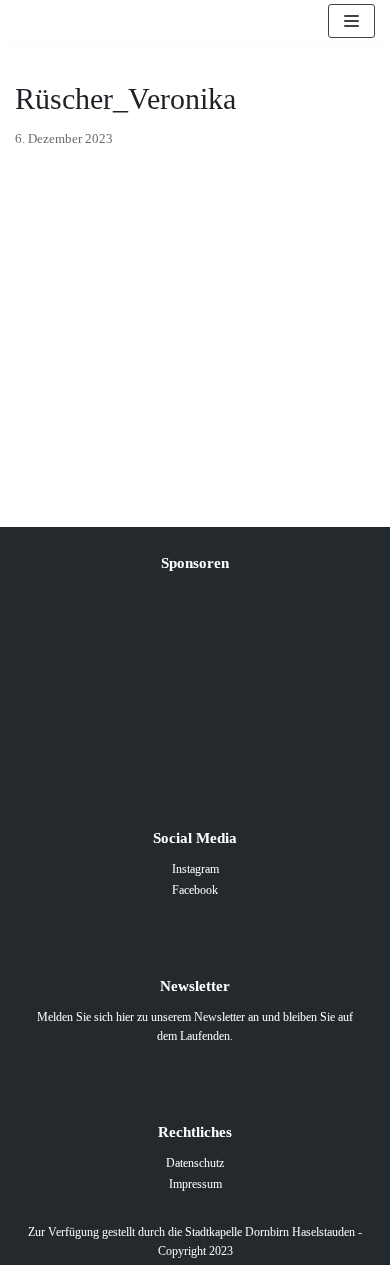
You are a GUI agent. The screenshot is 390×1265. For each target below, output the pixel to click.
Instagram (195, 869)
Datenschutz (195, 1163)
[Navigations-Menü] (351, 21)
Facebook (195, 890)
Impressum (195, 1184)
